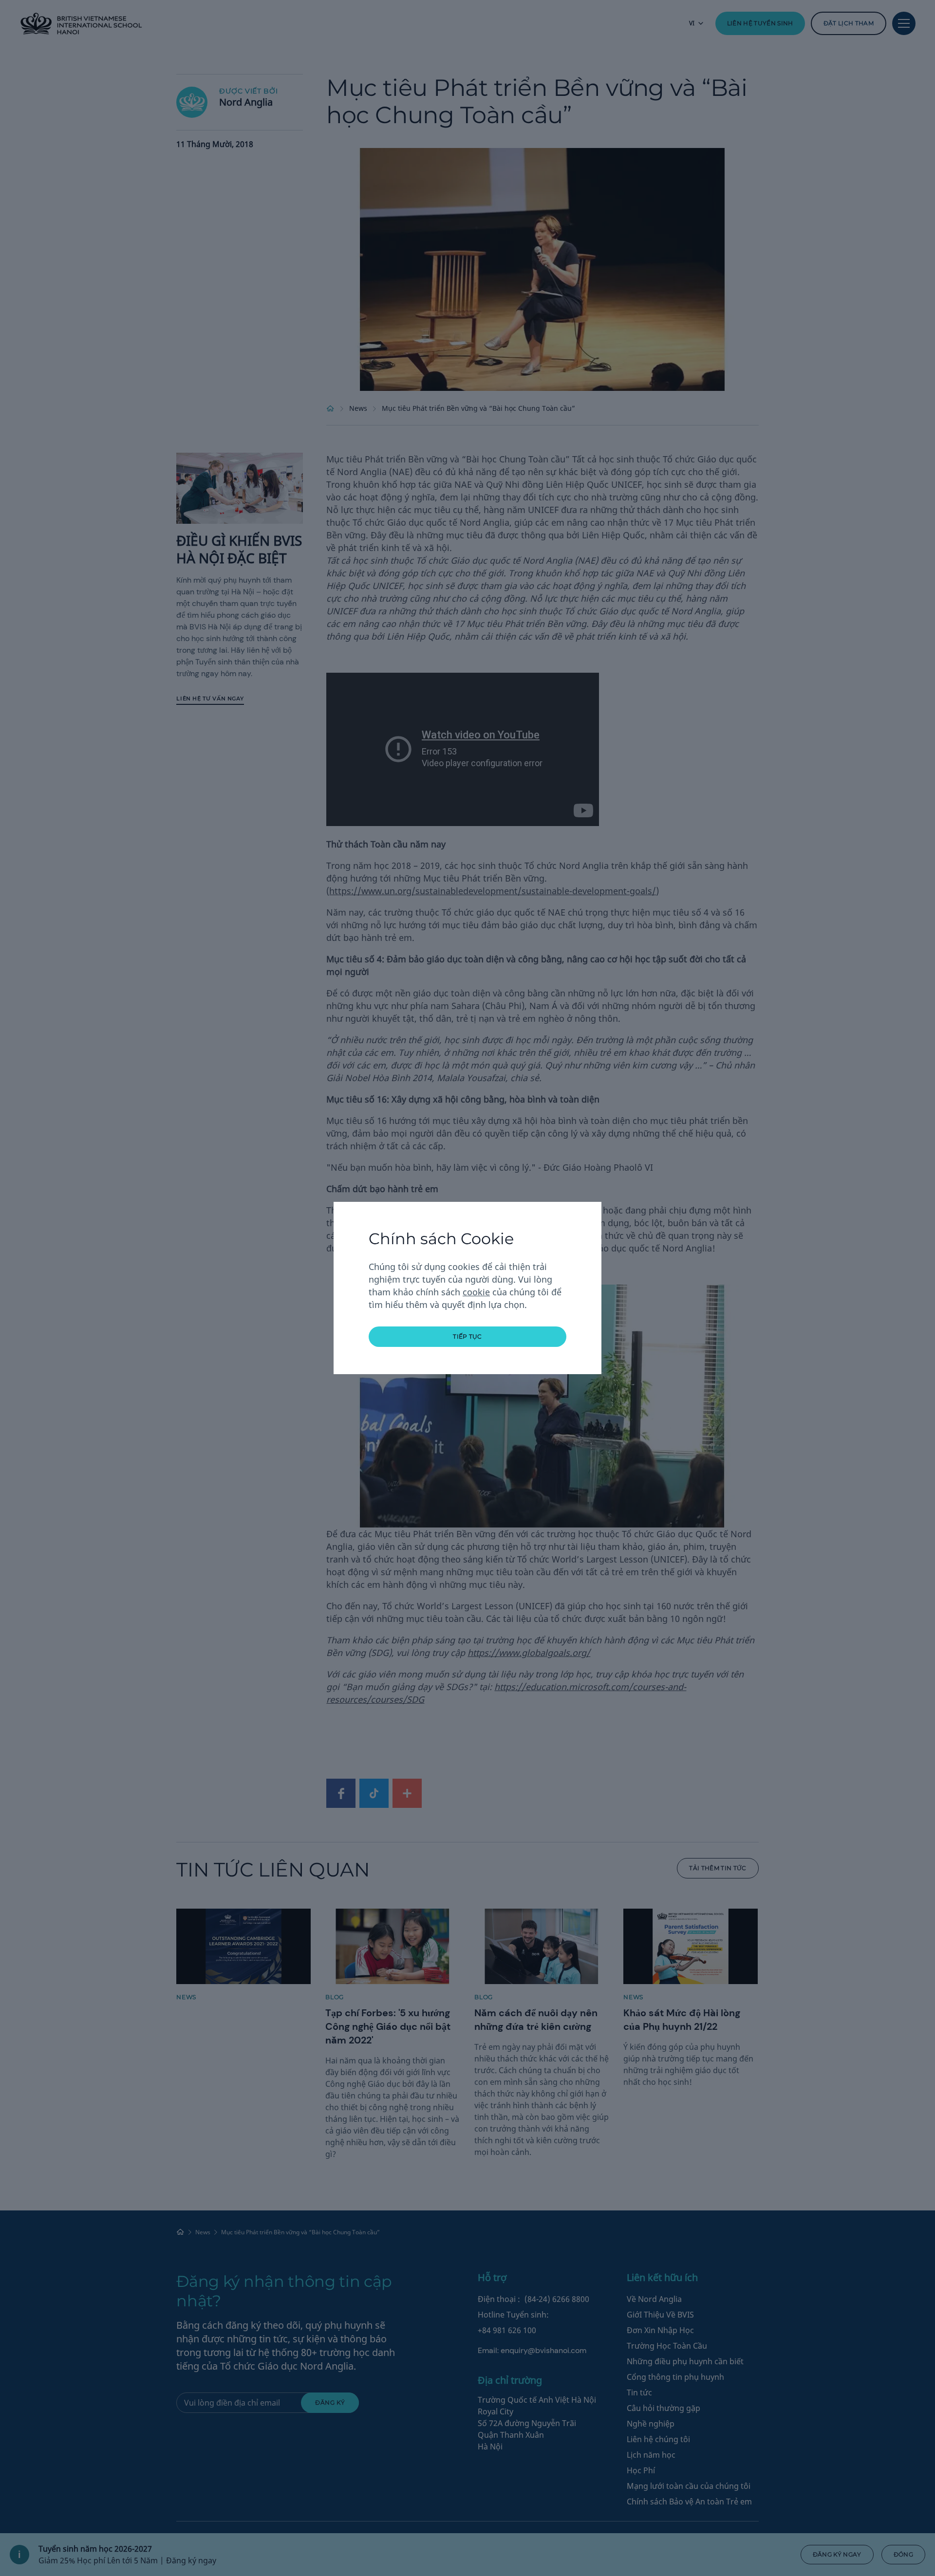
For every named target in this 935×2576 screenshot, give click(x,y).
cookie (476, 1292)
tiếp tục (467, 1336)
